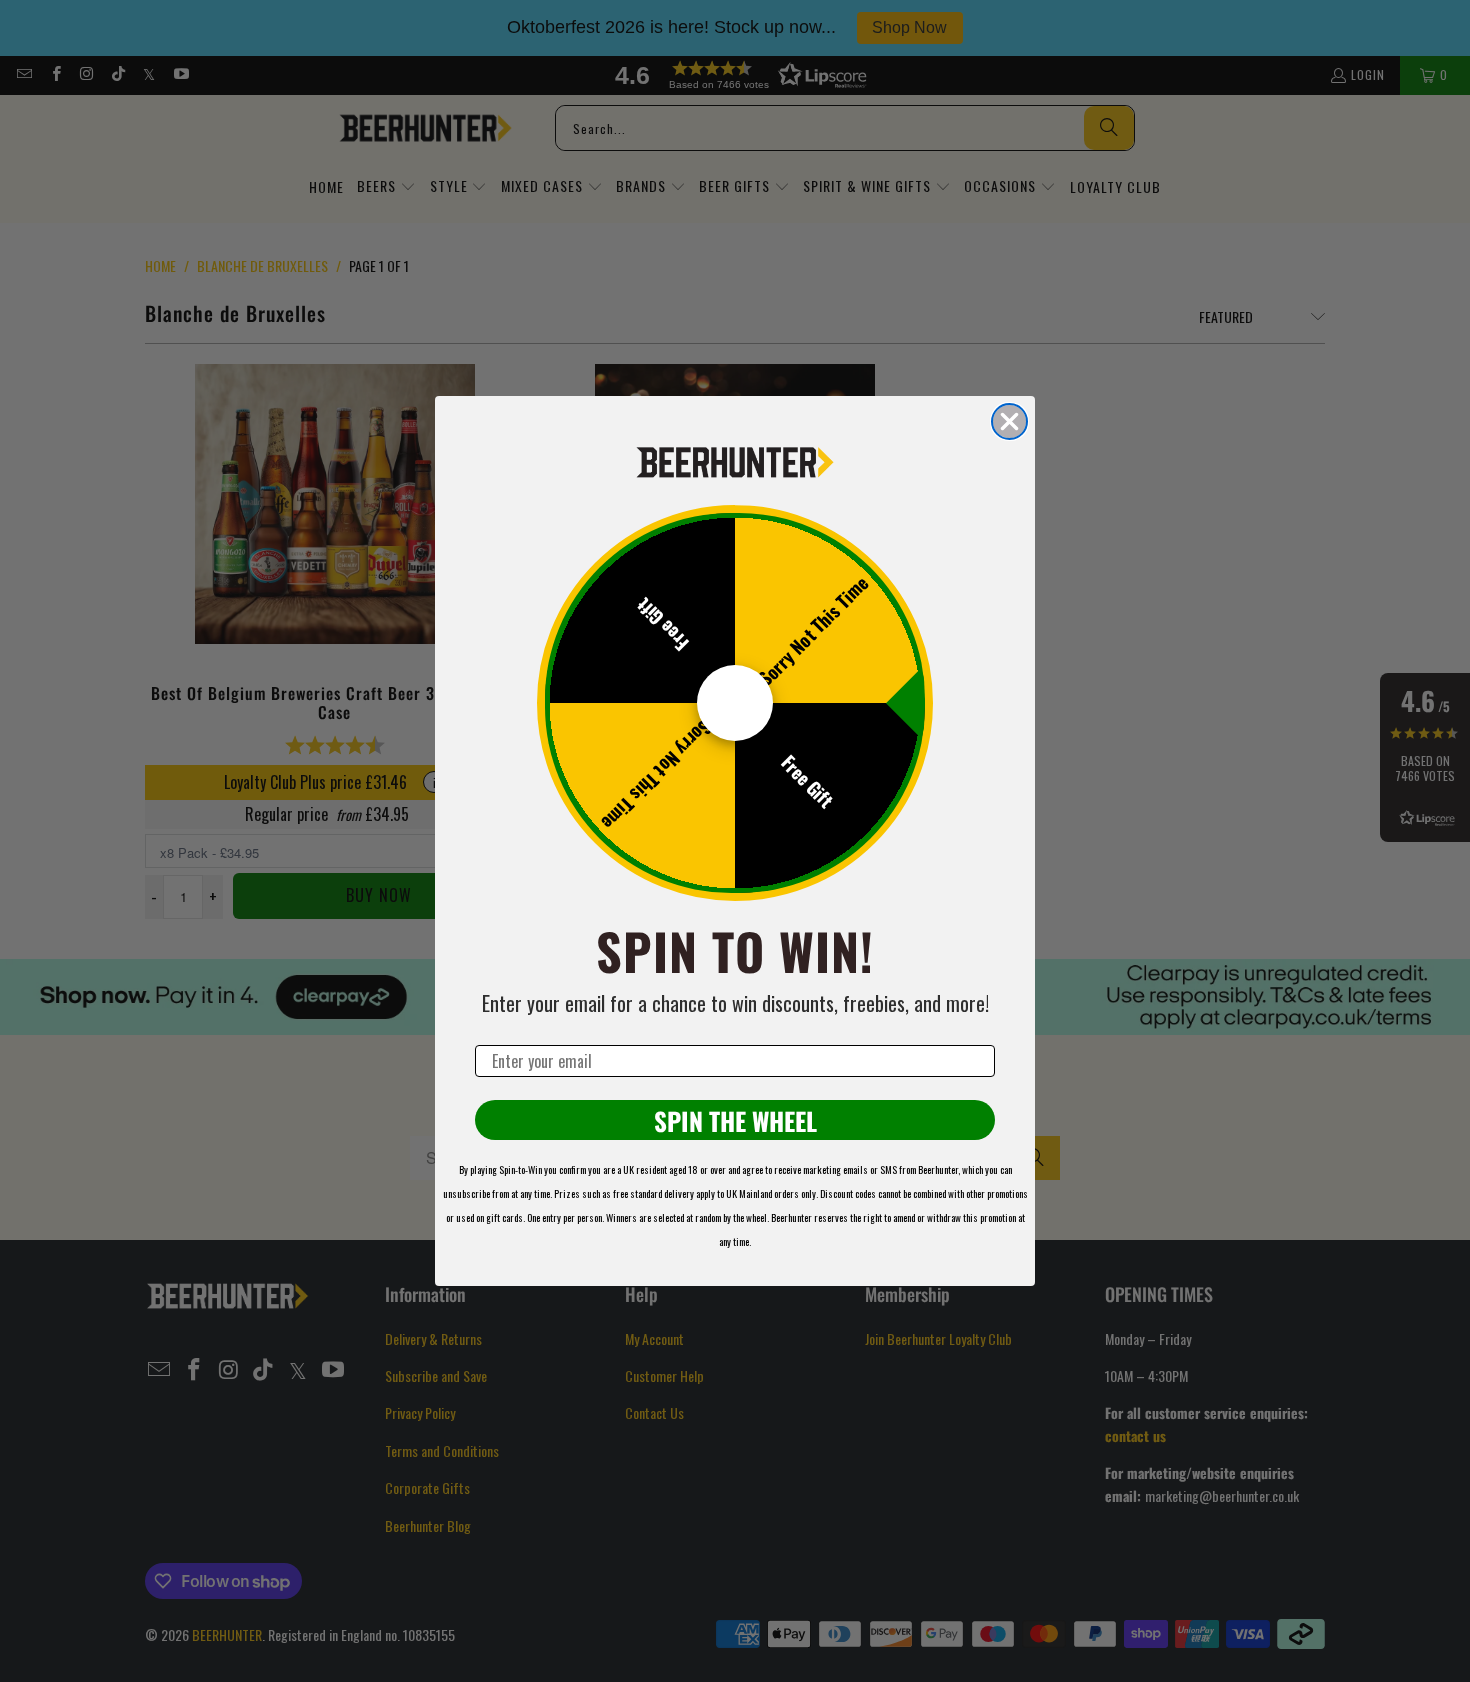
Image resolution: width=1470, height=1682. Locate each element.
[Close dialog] (1009, 421)
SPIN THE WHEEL (735, 1120)
